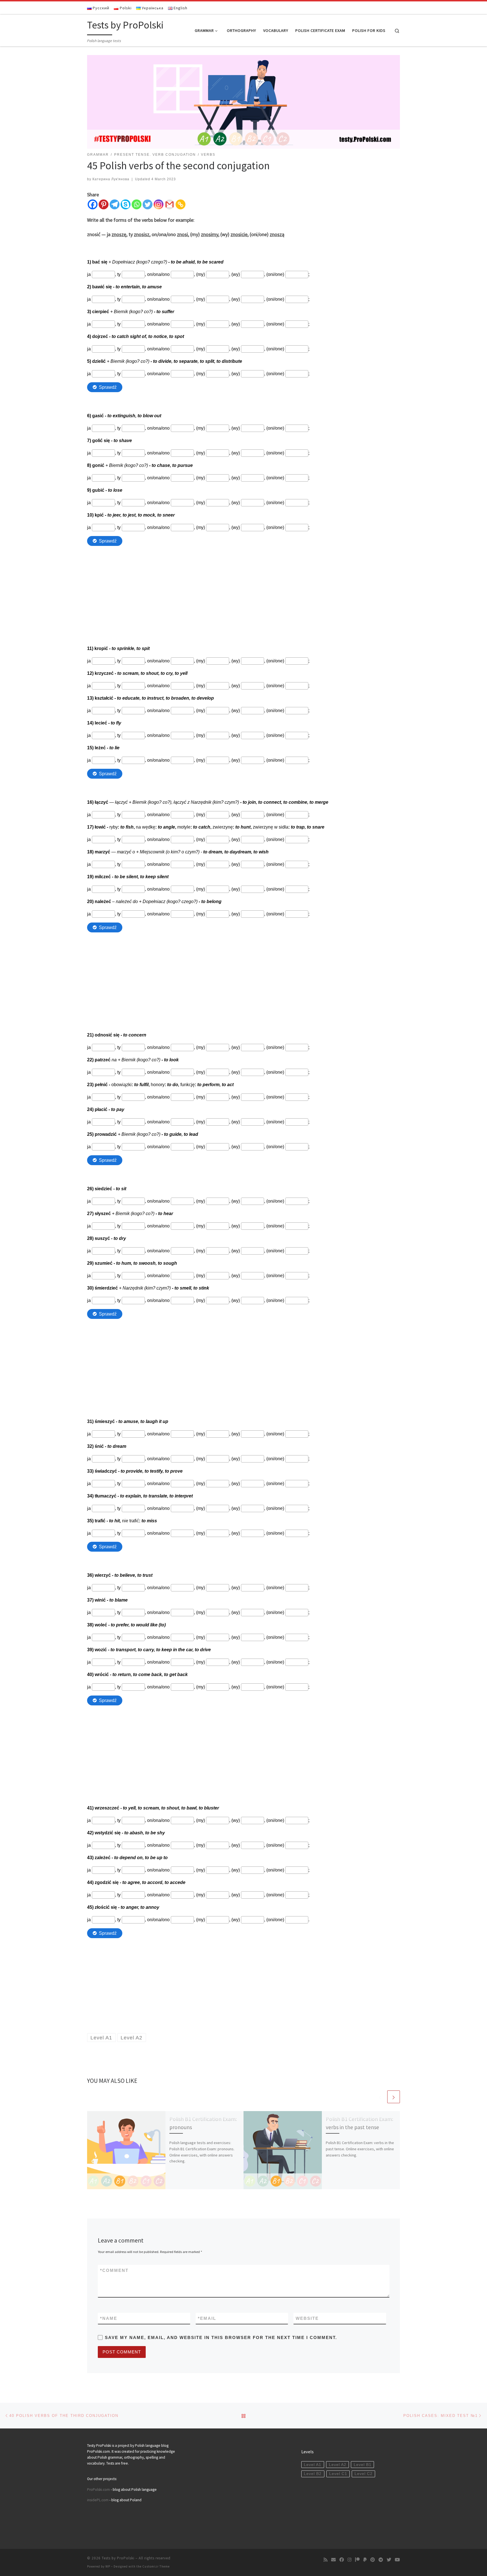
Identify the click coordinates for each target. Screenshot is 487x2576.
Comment (114, 2270)
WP (108, 2566)
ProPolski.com (98, 2490)
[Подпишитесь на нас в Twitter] (389, 2560)
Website (307, 2318)
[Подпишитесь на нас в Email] (333, 2560)
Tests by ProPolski (118, 2558)
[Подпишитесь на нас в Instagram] (349, 2560)
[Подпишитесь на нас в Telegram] (381, 2560)
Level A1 (313, 2465)
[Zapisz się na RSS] (326, 2560)
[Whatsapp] (137, 204)
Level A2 (338, 2465)
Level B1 (363, 2465)
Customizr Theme (156, 2566)
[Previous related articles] (380, 2097)
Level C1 (338, 2474)
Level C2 (364, 2474)
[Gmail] (170, 204)
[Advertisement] (243, 590)
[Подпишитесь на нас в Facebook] (342, 2560)
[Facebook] (93, 204)
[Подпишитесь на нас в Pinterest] (373, 2560)
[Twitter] (148, 204)
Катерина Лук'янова (111, 179)
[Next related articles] (394, 2097)
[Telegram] (115, 204)
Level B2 (313, 2474)
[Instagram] (159, 204)
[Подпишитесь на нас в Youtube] (397, 2560)
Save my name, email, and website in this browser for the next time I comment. (221, 2337)
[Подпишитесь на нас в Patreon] (357, 2560)
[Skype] (126, 204)
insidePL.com (98, 2500)
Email (207, 2318)
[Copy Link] (181, 204)
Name (109, 2318)
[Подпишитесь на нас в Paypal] (365, 2560)
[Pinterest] (104, 204)
